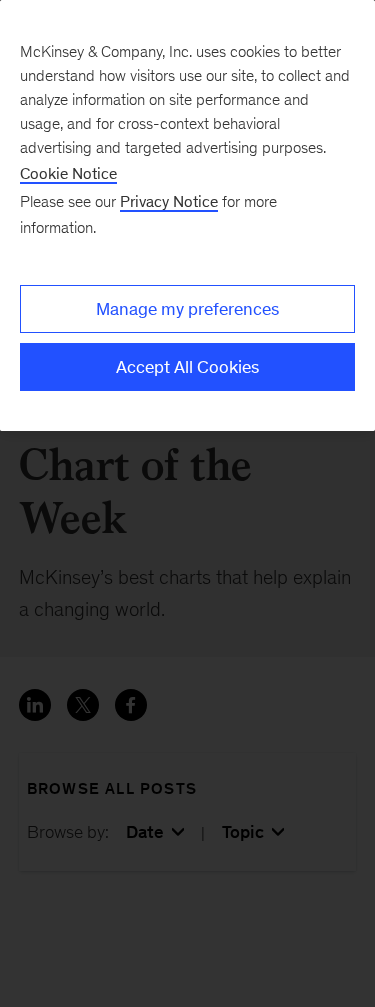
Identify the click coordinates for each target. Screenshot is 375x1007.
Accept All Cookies (187, 367)
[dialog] (187, 215)
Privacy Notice (169, 201)
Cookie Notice (68, 173)
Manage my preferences (187, 309)
